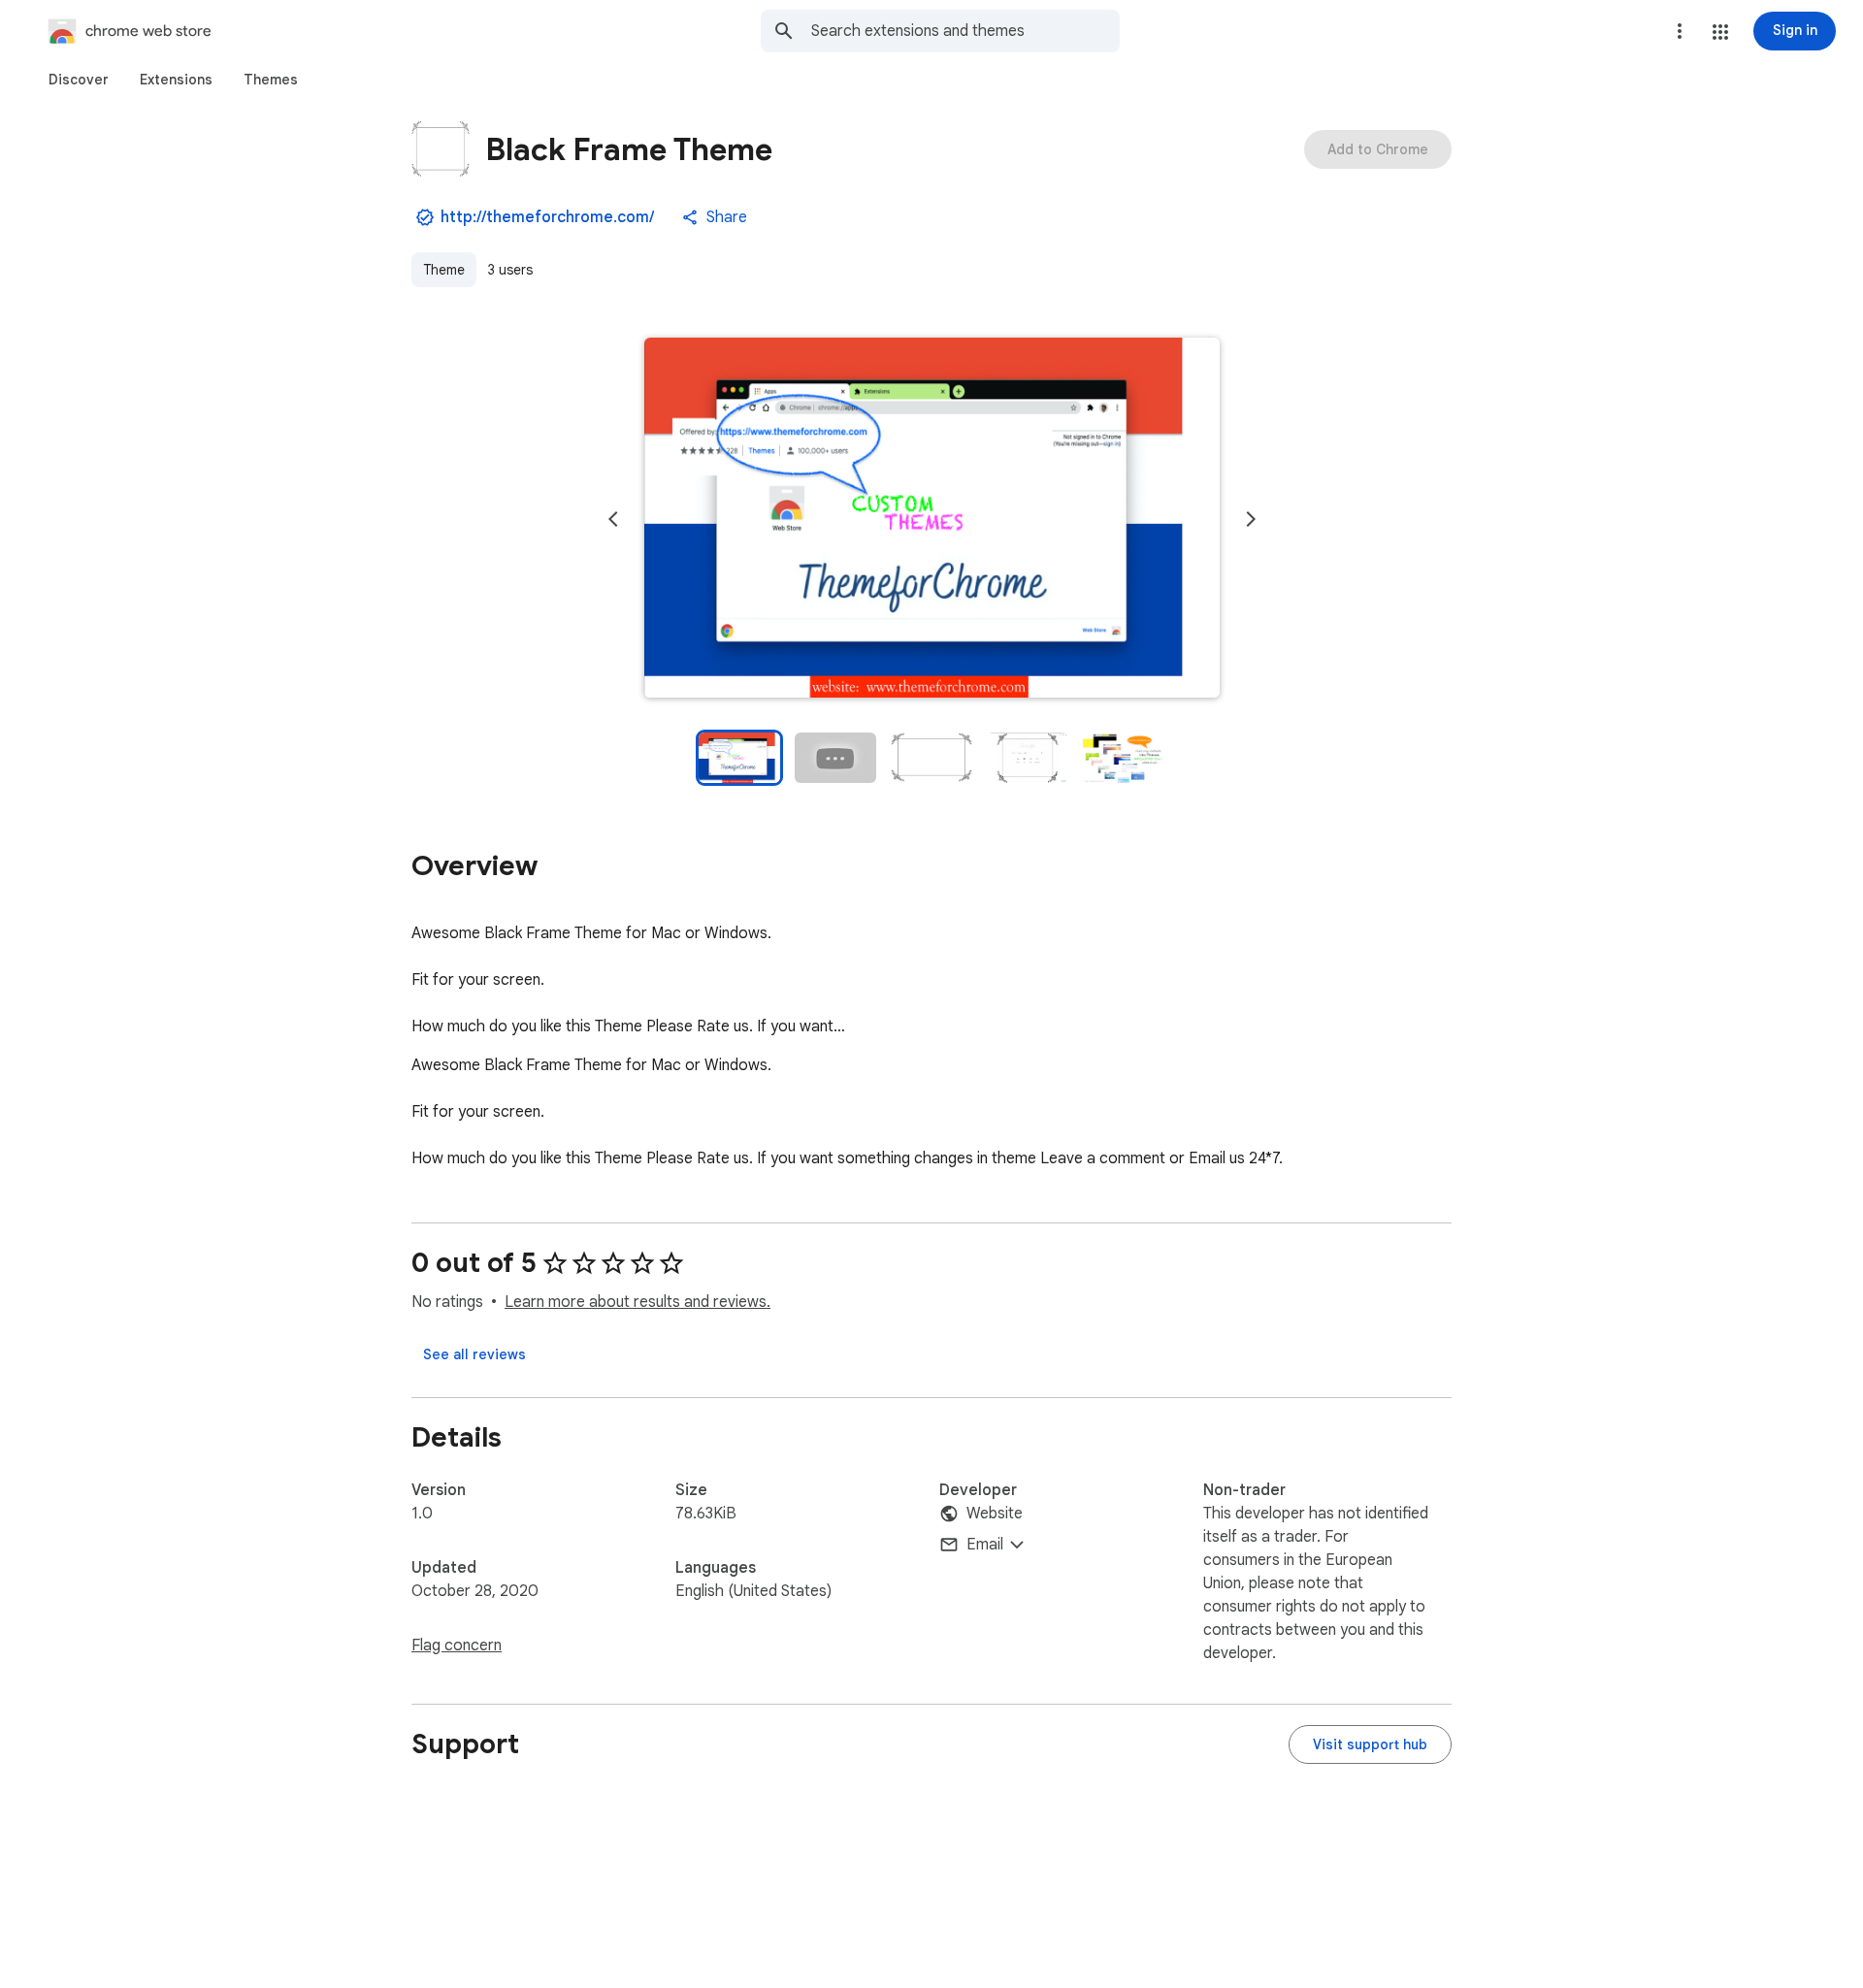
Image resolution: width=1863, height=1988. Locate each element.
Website (995, 1514)
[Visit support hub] (1370, 1744)
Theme (444, 270)
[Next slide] (1251, 519)
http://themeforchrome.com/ (547, 217)
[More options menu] (1680, 31)
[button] (1720, 32)
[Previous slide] (613, 519)
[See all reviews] (474, 1354)
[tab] (79, 80)
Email (985, 1545)
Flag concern (457, 1646)
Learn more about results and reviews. (637, 1302)
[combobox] (965, 31)
